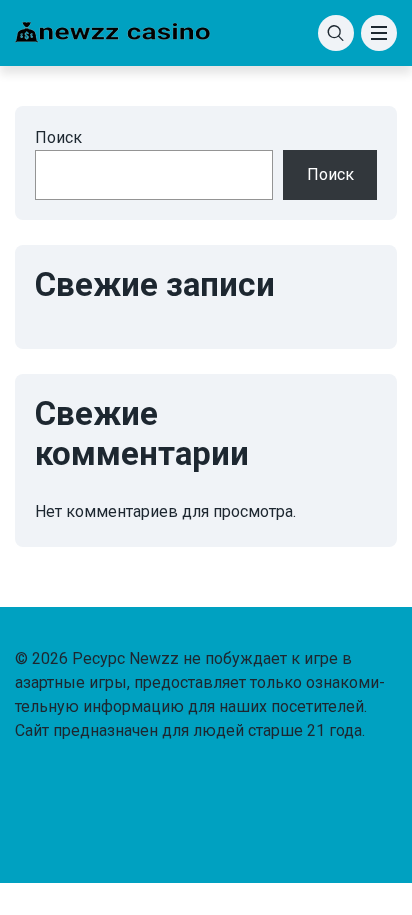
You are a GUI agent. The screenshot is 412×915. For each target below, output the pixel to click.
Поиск (58, 137)
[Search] (336, 33)
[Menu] (379, 33)
